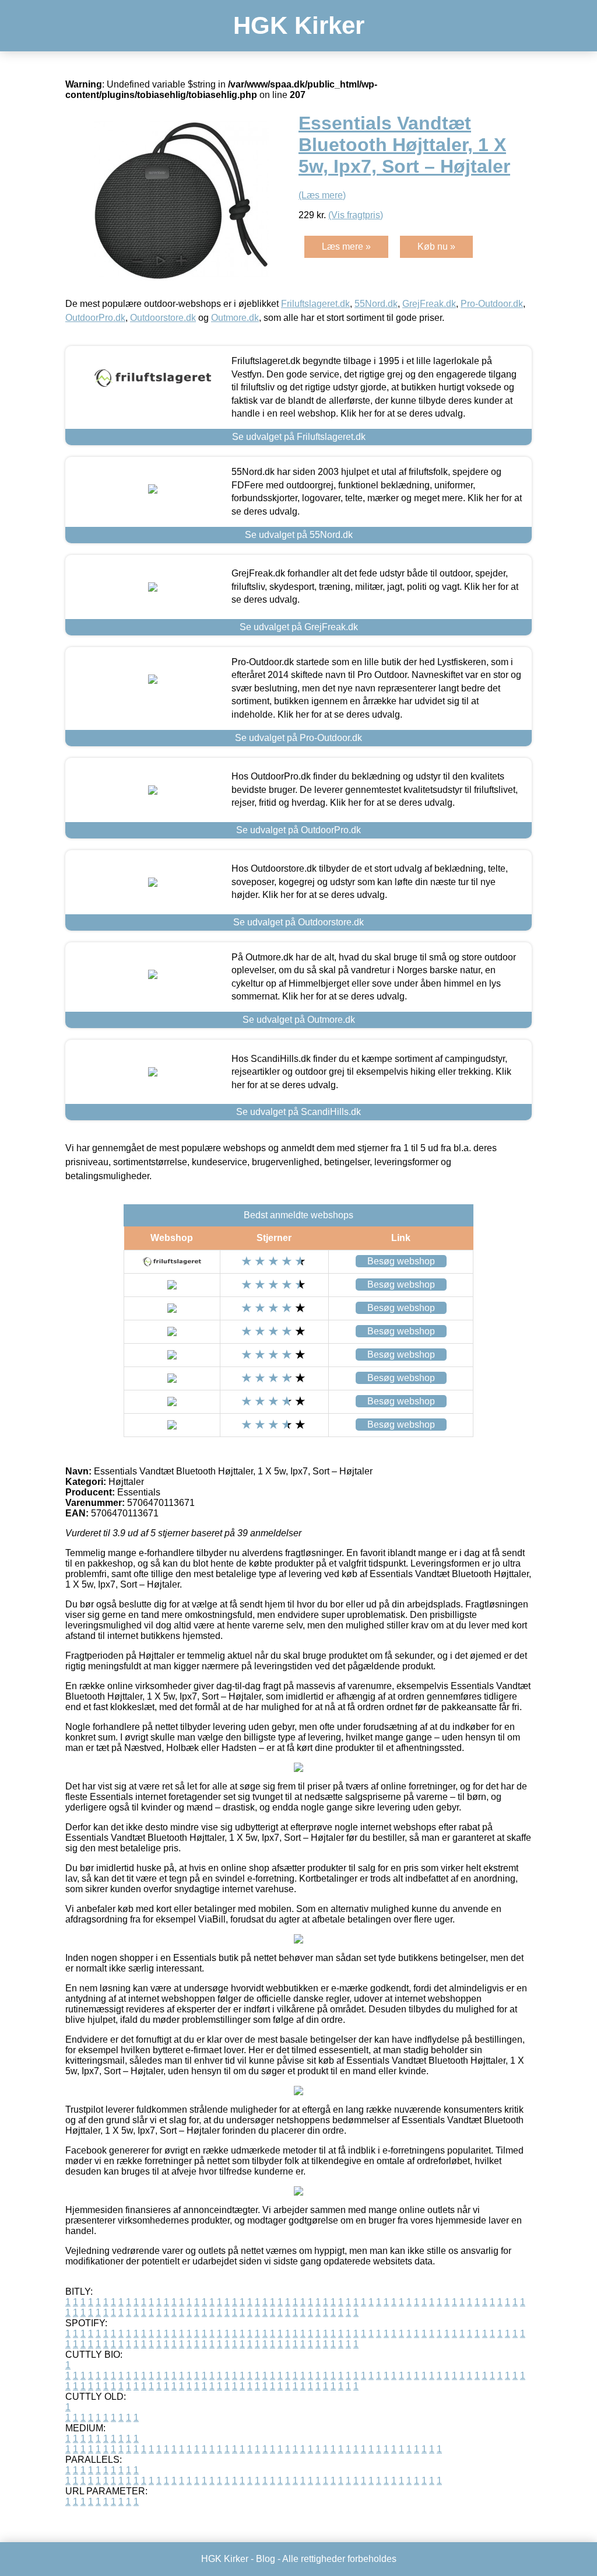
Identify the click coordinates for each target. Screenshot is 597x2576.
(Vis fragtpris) (356, 215)
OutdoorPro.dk (95, 318)
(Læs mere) (322, 195)
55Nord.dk (376, 304)
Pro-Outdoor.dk (492, 304)
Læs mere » (346, 247)
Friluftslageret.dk (315, 304)
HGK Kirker (299, 25)
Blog (266, 2559)
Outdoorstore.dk (163, 318)
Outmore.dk (235, 318)
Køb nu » (436, 247)
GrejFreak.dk (429, 304)
